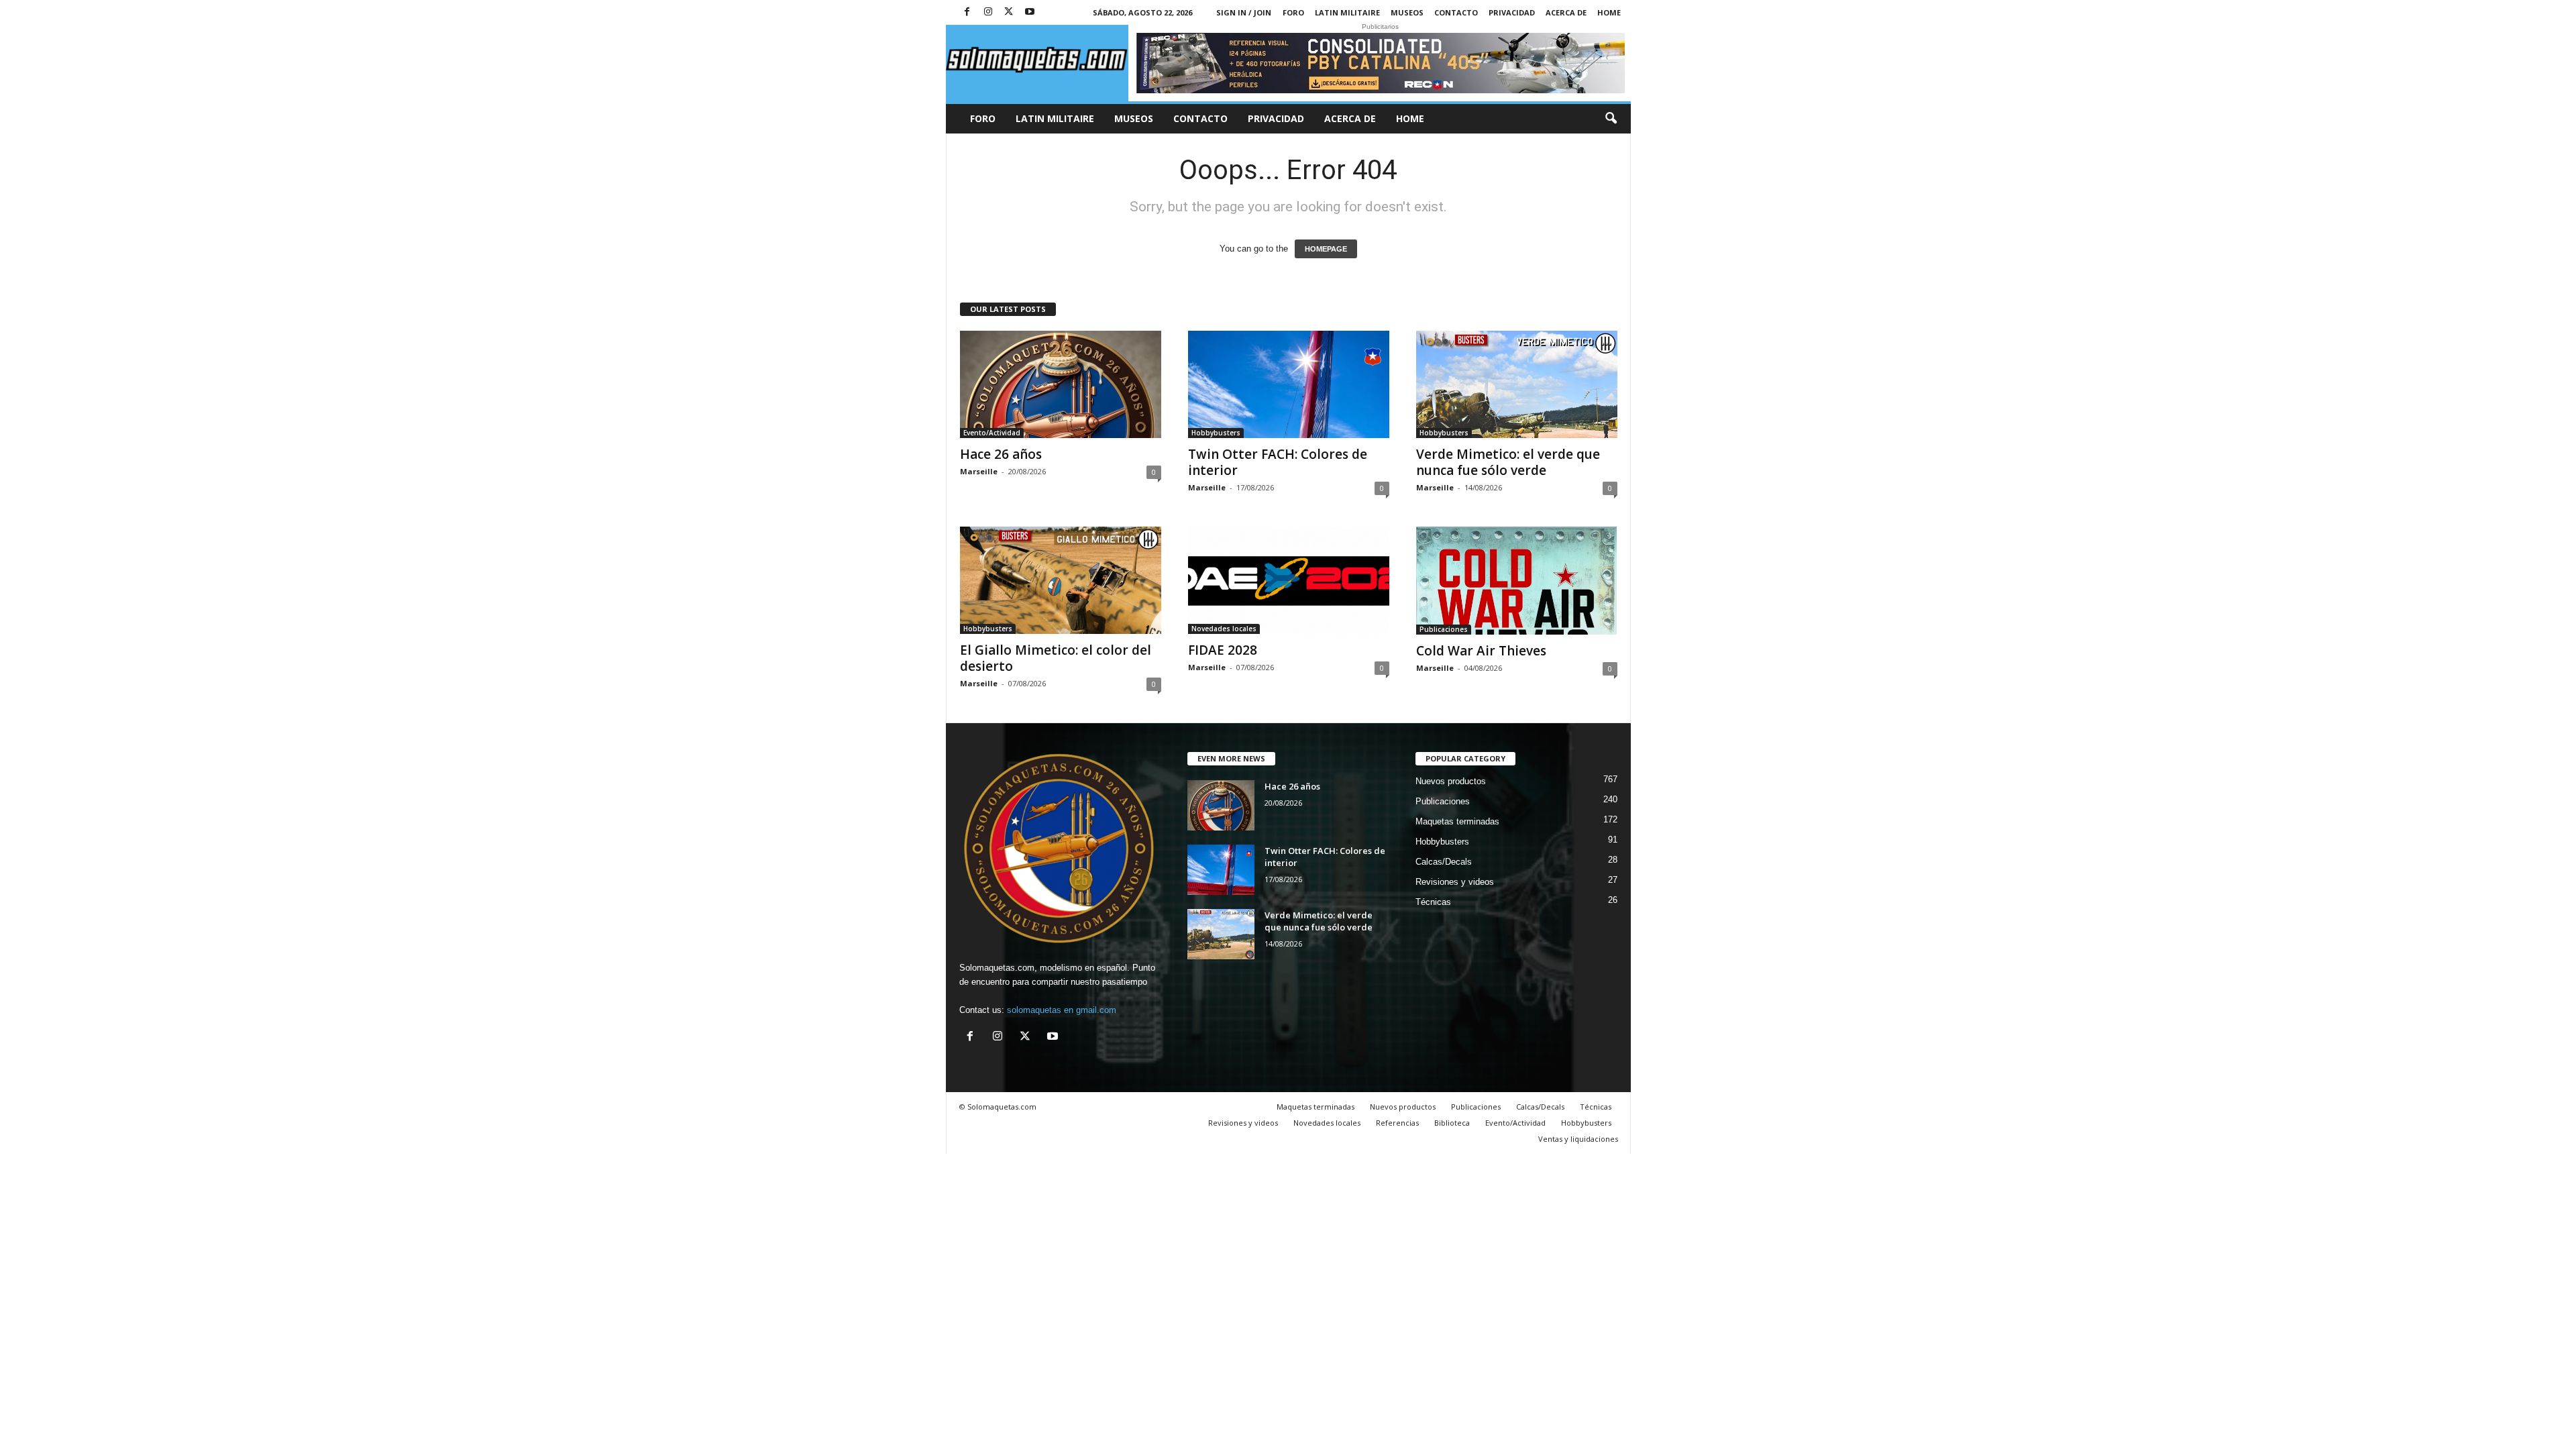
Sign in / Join (1244, 12)
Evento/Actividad (992, 433)
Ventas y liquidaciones (1578, 1139)
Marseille (979, 471)
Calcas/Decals (1444, 862)
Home (1609, 12)
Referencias (1397, 1123)
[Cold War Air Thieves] (1517, 581)
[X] (1009, 12)
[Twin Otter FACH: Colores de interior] (1289, 384)
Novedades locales (1224, 629)
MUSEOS (1407, 12)
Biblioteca (1452, 1123)
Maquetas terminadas (1457, 821)
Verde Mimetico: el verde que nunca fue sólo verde (1508, 462)
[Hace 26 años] (1061, 384)
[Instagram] (988, 12)
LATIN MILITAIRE (1347, 12)
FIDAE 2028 (1223, 650)
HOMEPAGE (1326, 249)
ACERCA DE (1566, 12)
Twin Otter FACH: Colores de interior (1278, 462)
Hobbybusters (1216, 433)
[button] (1611, 119)
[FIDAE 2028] (1289, 580)
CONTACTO (1456, 12)
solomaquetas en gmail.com (1062, 1010)
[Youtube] (1030, 12)
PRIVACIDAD (1512, 12)
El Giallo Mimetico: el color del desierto (1056, 658)
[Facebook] (967, 12)
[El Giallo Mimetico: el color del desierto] (1061, 580)
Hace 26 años (1001, 454)
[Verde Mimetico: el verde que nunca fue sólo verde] (1517, 384)
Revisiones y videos (1455, 882)
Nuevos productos (1451, 781)
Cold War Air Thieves (1481, 651)
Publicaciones (1444, 629)
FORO (1293, 12)
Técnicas (1433, 902)
